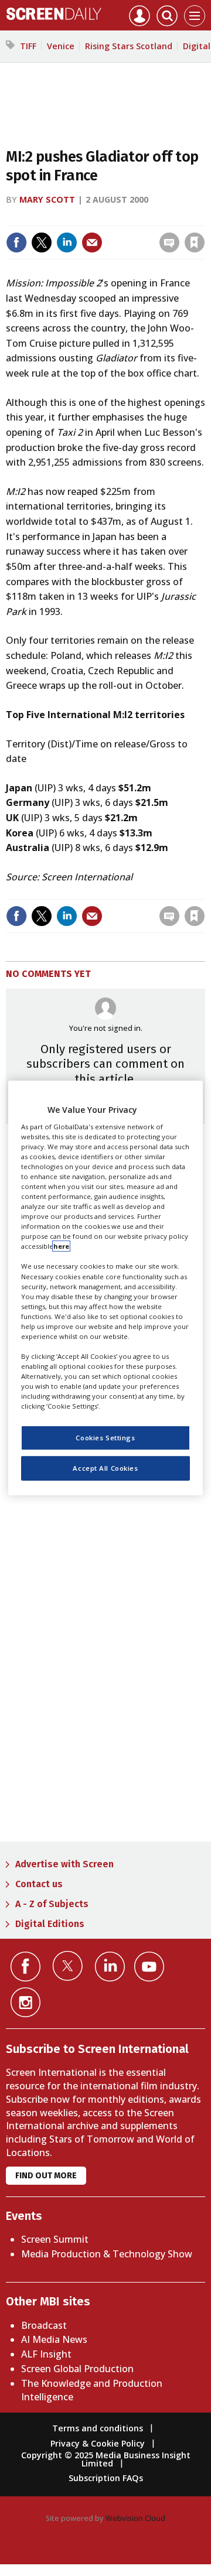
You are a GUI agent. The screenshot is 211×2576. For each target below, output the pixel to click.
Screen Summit (55, 2239)
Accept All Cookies (105, 1468)
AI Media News (54, 2339)
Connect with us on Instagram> (25, 2002)
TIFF (28, 46)
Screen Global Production (77, 2369)
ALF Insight (46, 2354)
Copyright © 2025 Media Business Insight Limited (106, 2459)
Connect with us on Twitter (68, 1966)
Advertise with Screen (64, 1864)
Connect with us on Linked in (110, 1967)
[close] (113, 232)
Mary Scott (47, 199)
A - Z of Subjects (52, 1904)
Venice (61, 46)
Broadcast (44, 2325)
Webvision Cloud (135, 2518)
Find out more (46, 2176)
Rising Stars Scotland (129, 46)
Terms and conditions (98, 2428)
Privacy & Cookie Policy (98, 2443)
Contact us (39, 1884)
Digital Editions (50, 1924)
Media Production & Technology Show (107, 2254)
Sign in (54, 218)
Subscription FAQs (106, 2478)
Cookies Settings (105, 1438)
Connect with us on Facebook (25, 1967)
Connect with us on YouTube (149, 1967)
